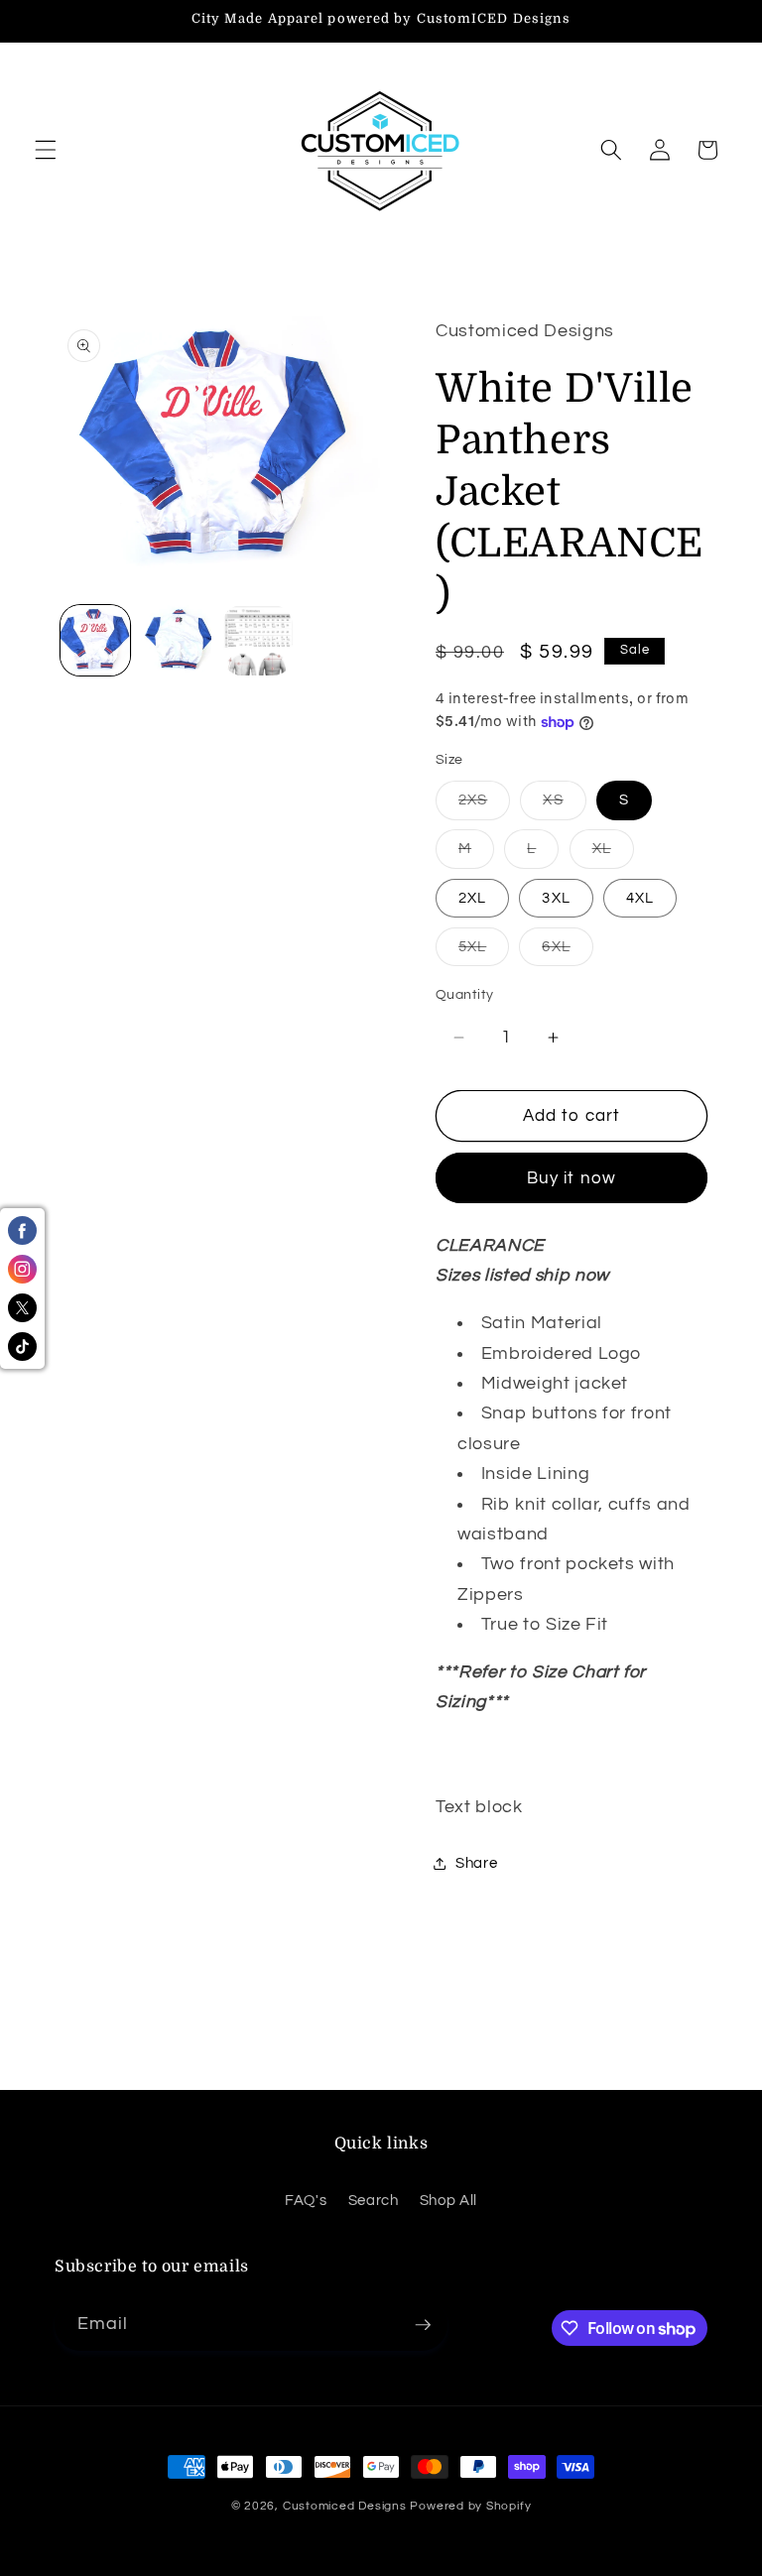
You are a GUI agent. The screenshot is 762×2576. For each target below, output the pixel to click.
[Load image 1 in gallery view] (96, 640)
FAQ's (306, 2200)
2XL (472, 898)
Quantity (465, 994)
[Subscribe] (423, 2325)
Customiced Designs (345, 2506)
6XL (567, 952)
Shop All (448, 2200)
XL (613, 854)
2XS (484, 805)
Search (374, 2200)
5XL (484, 952)
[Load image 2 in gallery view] (176, 640)
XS (564, 805)
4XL (640, 898)
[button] (46, 150)
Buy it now (571, 1178)
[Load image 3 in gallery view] (257, 640)
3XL (556, 898)
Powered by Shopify (470, 2506)
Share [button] (476, 1863)
